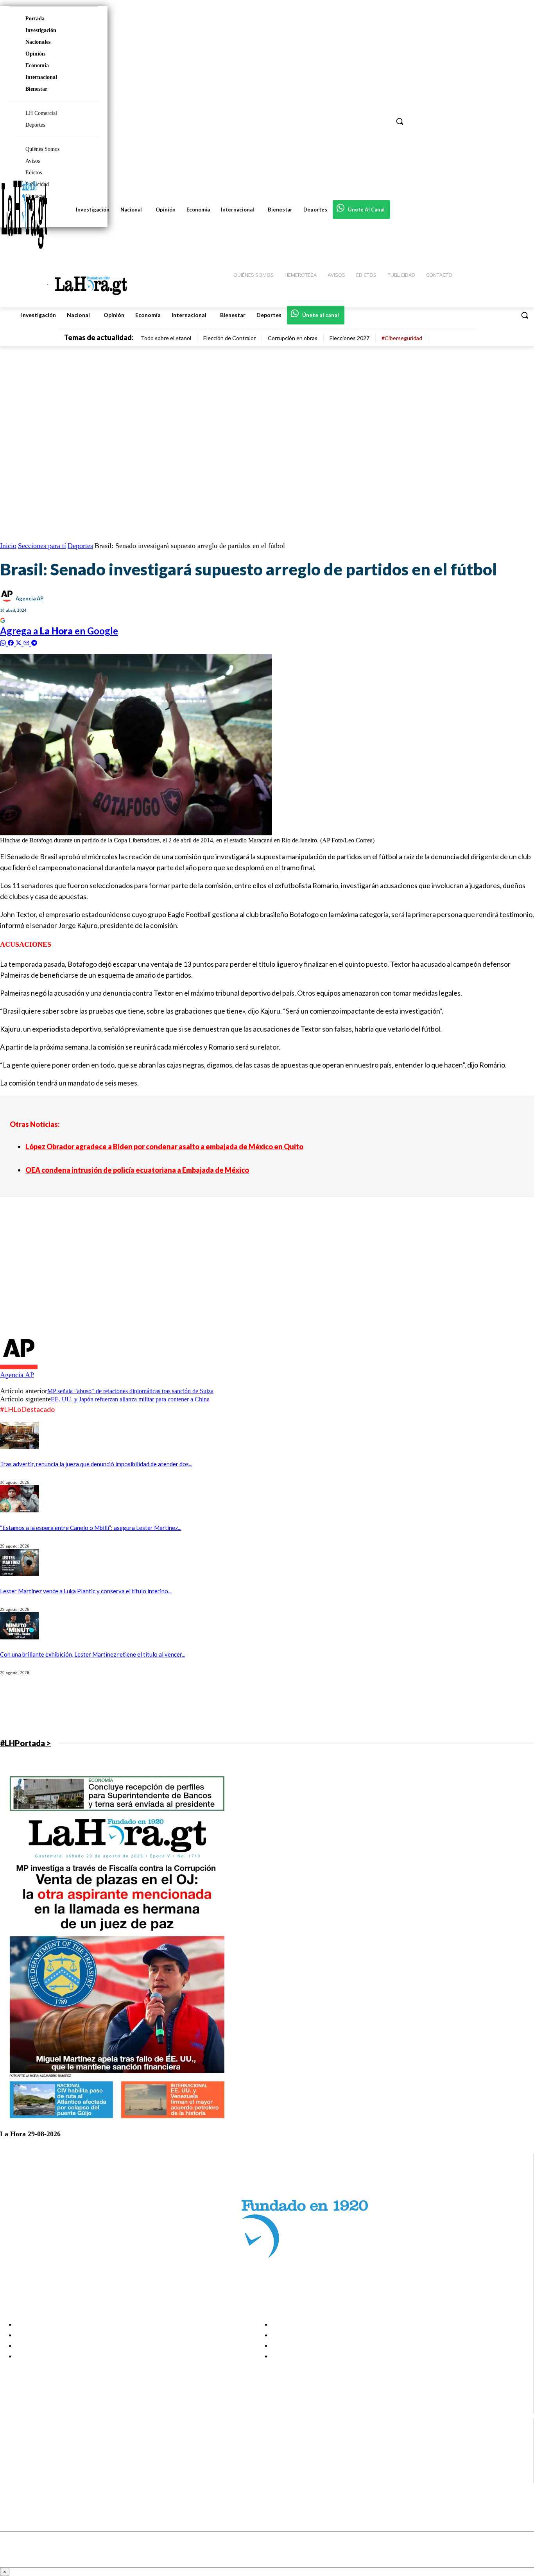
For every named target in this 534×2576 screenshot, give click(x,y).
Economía (37, 65)
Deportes (80, 546)
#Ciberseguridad (402, 338)
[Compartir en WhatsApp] (4, 642)
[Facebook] (13, 2439)
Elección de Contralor (229, 338)
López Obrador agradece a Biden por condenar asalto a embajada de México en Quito (164, 1146)
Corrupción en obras (293, 338)
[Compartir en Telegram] (34, 642)
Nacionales (38, 42)
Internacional (41, 77)
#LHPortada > (25, 1743)
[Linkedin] (13, 2458)
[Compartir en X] (20, 642)
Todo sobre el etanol (166, 338)
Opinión (35, 54)
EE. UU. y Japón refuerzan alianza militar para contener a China (130, 1399)
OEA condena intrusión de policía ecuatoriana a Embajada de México (137, 1170)
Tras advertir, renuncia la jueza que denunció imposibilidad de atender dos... (96, 1464)
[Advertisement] (235, 1277)
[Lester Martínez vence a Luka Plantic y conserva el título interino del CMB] (20, 1574)
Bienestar (36, 89)
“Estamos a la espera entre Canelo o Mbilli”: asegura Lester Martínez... (91, 1528)
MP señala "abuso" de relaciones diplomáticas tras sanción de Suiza (130, 1391)
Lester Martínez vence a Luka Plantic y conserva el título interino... (86, 1591)
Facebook (37, 2438)
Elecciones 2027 (349, 338)
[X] (13, 2468)
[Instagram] (13, 2448)
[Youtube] (13, 2478)
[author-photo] (19, 1367)
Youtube (35, 2477)
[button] (525, 315)
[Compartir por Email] (27, 642)
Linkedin (35, 2458)
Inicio (8, 546)
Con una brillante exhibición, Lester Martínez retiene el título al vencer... (93, 1654)
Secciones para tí (42, 546)
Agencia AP (30, 598)
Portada (35, 19)
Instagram (37, 2448)
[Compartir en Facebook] (12, 642)
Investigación (41, 30)
